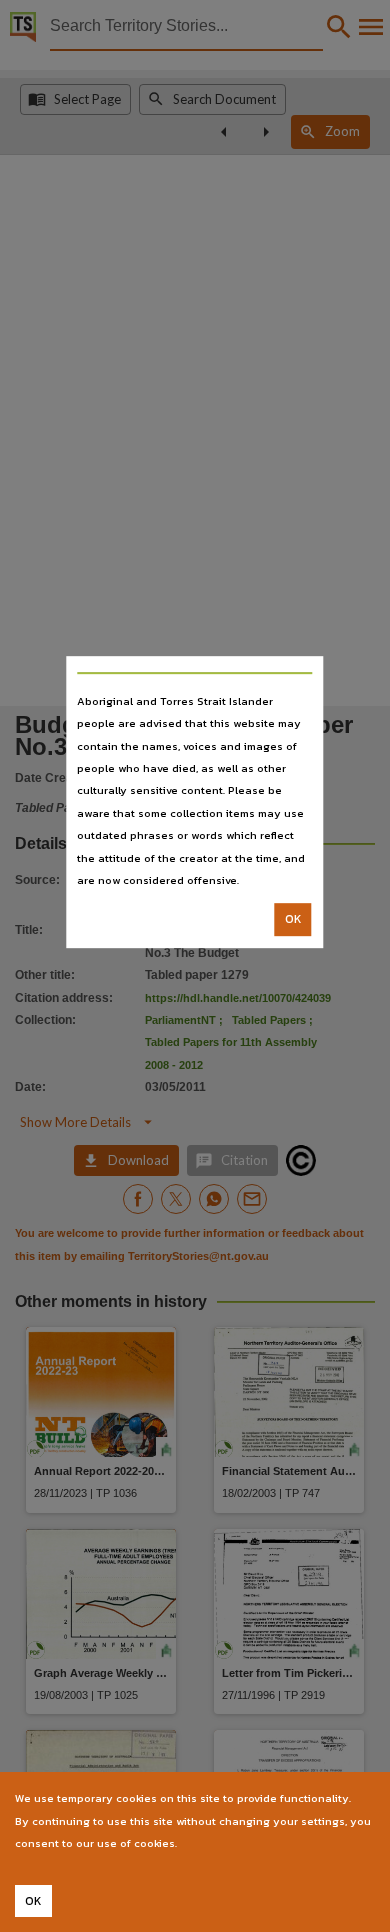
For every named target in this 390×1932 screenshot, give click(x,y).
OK (293, 920)
